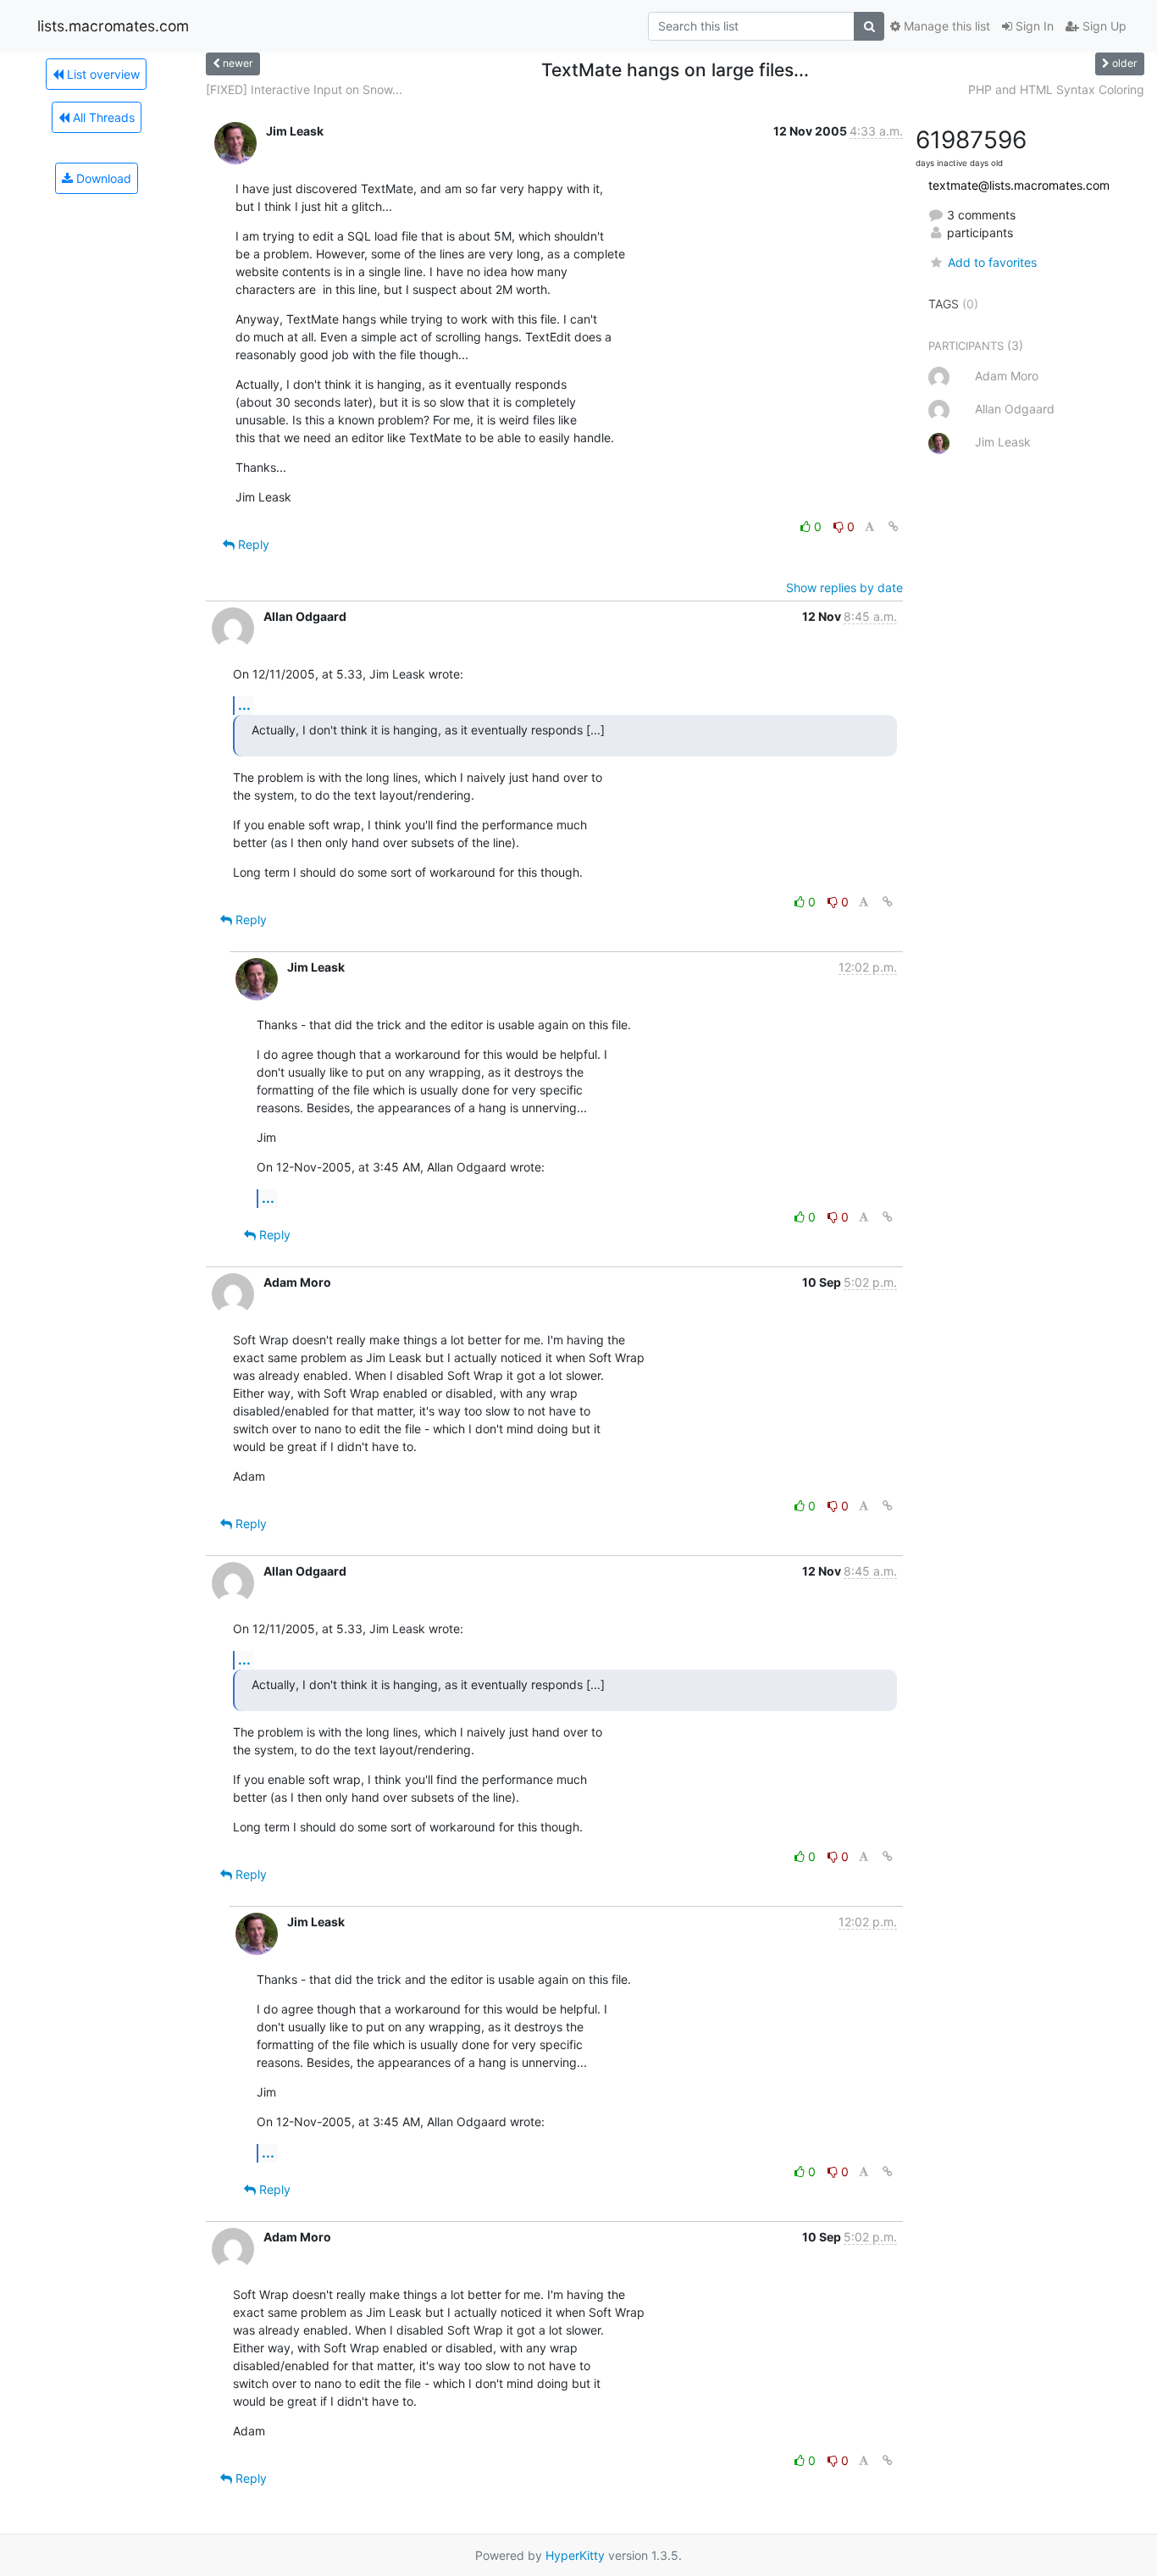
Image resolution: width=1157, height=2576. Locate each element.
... (244, 705)
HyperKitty (575, 2555)
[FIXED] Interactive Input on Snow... (304, 89)
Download (102, 178)
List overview (102, 74)
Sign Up (1103, 26)
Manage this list (945, 26)
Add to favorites (992, 262)
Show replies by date (844, 587)
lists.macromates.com (113, 26)
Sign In (1033, 26)
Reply (252, 544)
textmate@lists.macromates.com (1019, 185)
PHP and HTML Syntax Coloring (1056, 89)
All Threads (102, 117)
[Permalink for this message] (894, 526)
